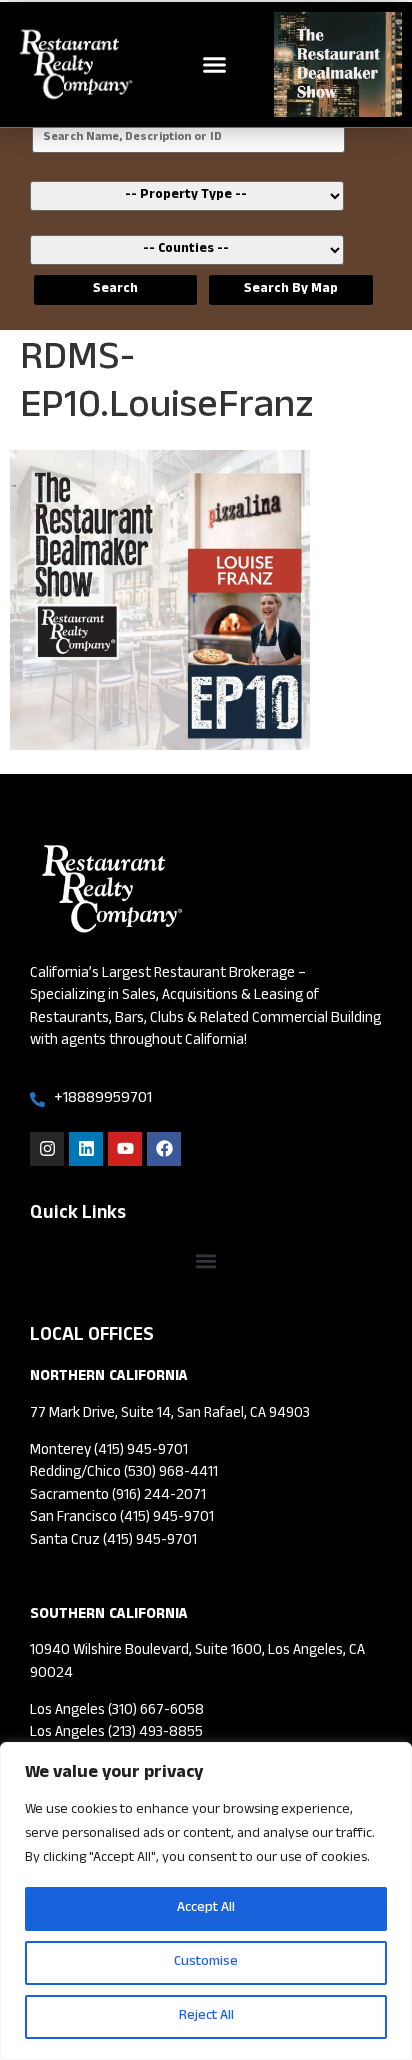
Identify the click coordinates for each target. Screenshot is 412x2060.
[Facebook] (164, 1149)
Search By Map (291, 290)
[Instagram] (47, 1149)
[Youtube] (125, 1149)
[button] (215, 65)
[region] (206, 1901)
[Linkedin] (86, 1149)
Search (115, 290)
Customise (206, 1962)
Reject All (206, 2016)
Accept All (206, 1908)
